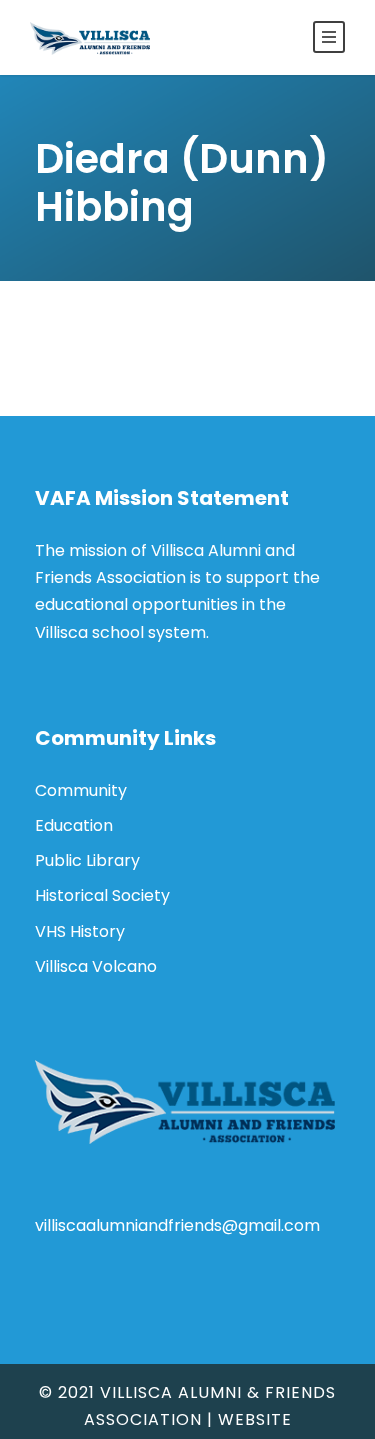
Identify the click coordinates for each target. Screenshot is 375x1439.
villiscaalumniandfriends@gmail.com (177, 1225)
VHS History (80, 931)
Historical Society (102, 895)
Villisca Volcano (96, 966)
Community (81, 790)
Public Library (87, 860)
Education (74, 825)
